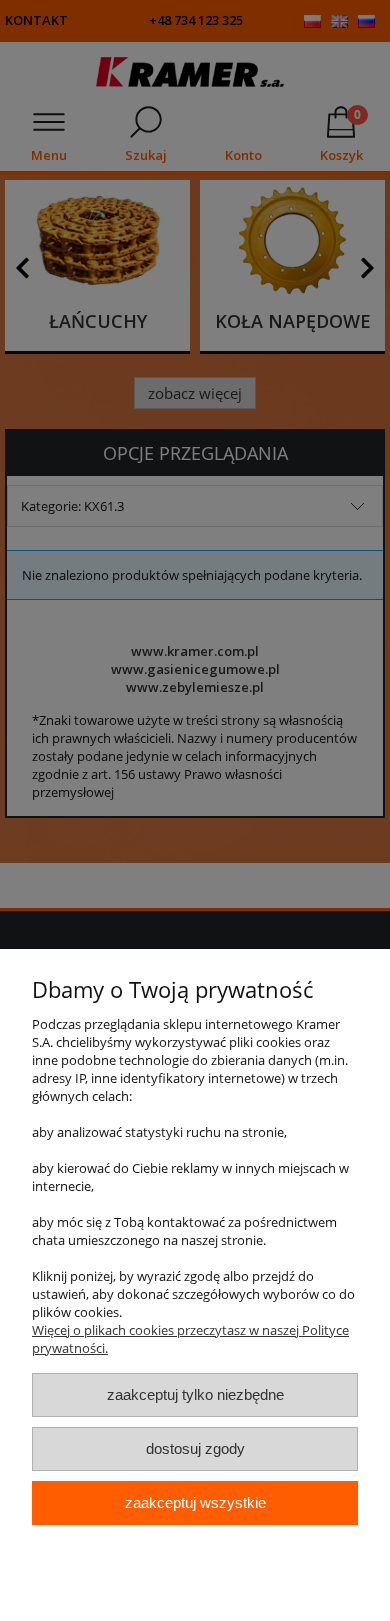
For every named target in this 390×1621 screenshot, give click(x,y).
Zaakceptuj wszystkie (195, 1502)
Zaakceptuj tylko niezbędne (195, 1394)
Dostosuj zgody (195, 1448)
